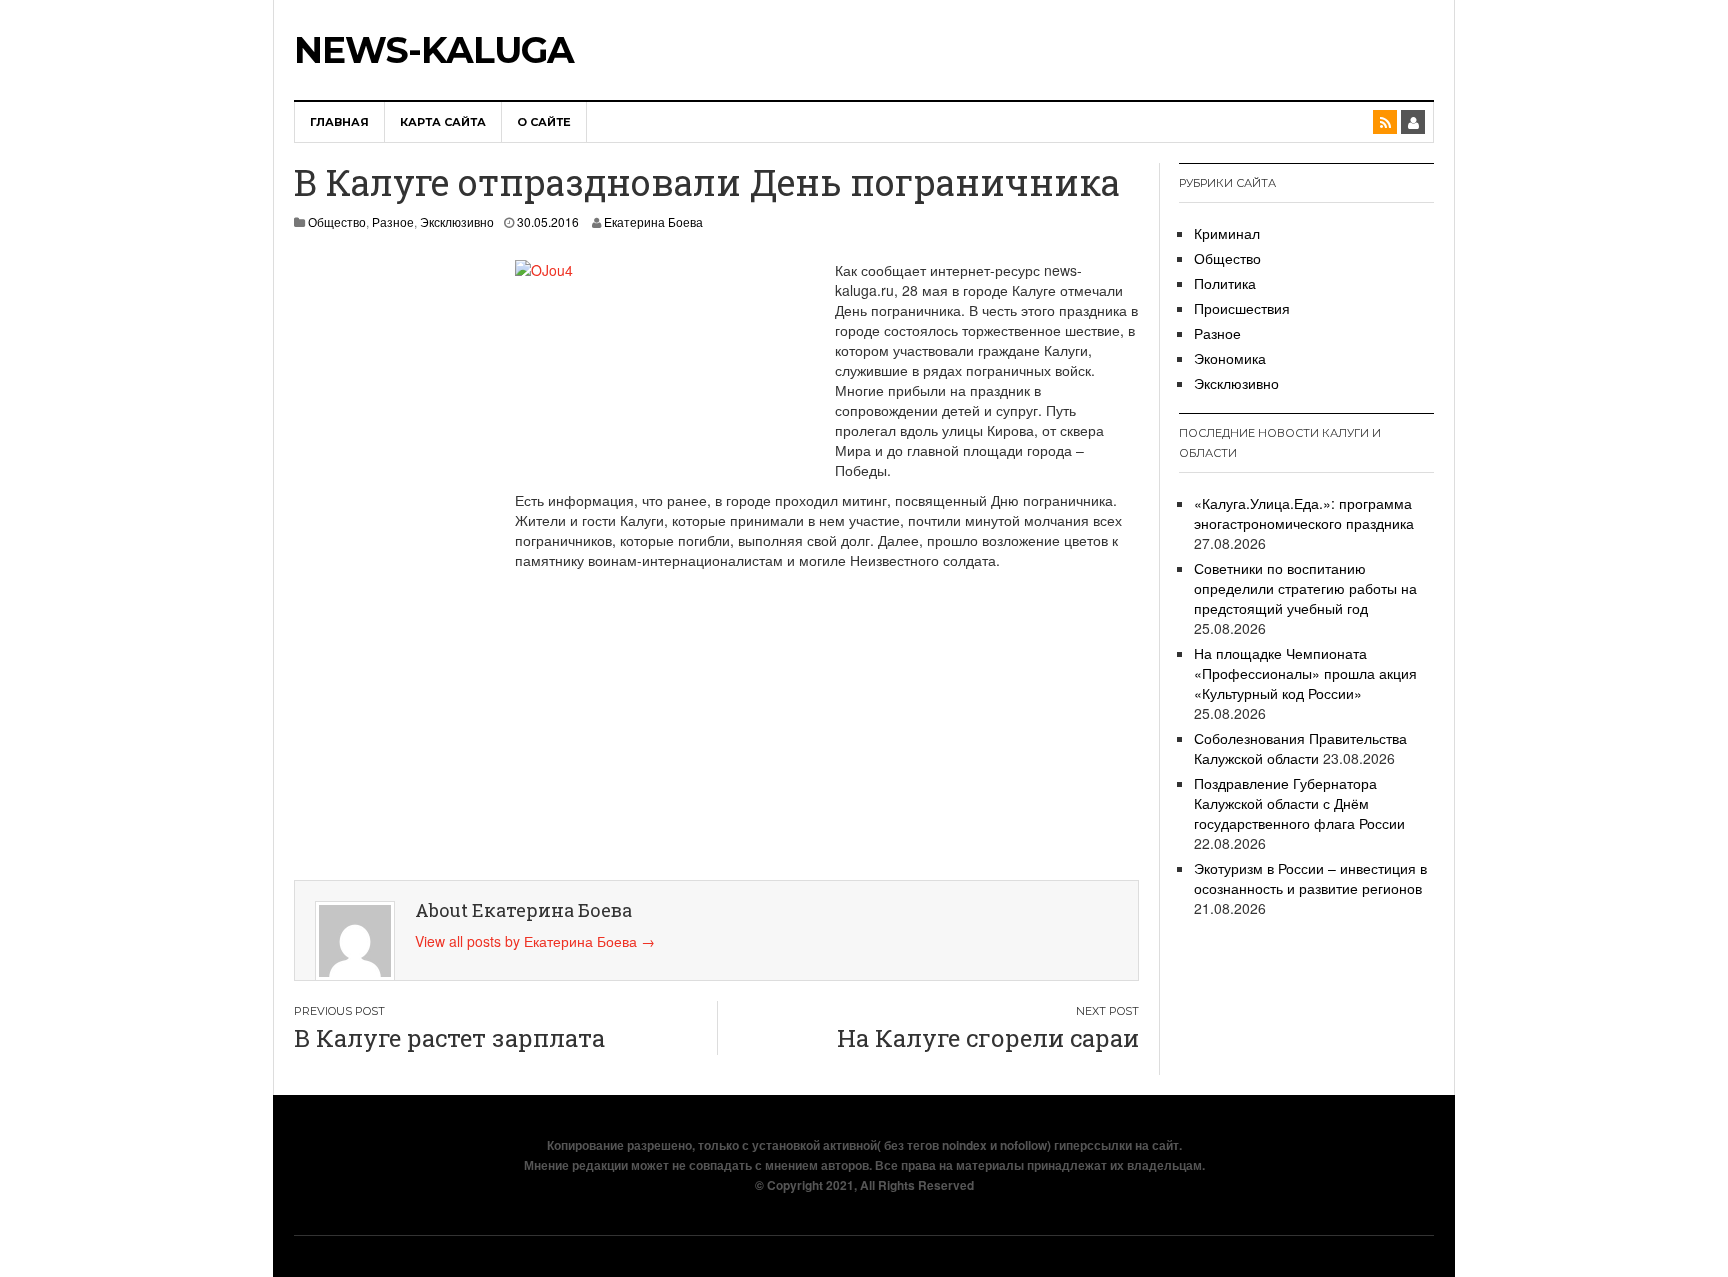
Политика (1225, 283)
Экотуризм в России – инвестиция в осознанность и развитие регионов (1310, 878)
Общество (337, 221)
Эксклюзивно (457, 221)
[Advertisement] (384, 560)
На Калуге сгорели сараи (988, 1038)
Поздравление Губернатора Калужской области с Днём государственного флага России (1299, 803)
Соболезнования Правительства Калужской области (1300, 748)
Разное (393, 221)
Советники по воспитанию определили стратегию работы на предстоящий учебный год (1305, 588)
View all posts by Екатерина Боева (535, 941)
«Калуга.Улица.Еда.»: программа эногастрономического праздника (1304, 513)
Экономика (1230, 358)
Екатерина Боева (653, 221)
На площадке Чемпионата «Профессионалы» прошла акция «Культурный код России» (1305, 673)
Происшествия (1242, 308)
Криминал (1227, 233)
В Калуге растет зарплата (449, 1038)
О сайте (544, 122)
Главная (339, 122)
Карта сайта (443, 122)
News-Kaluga (434, 50)
